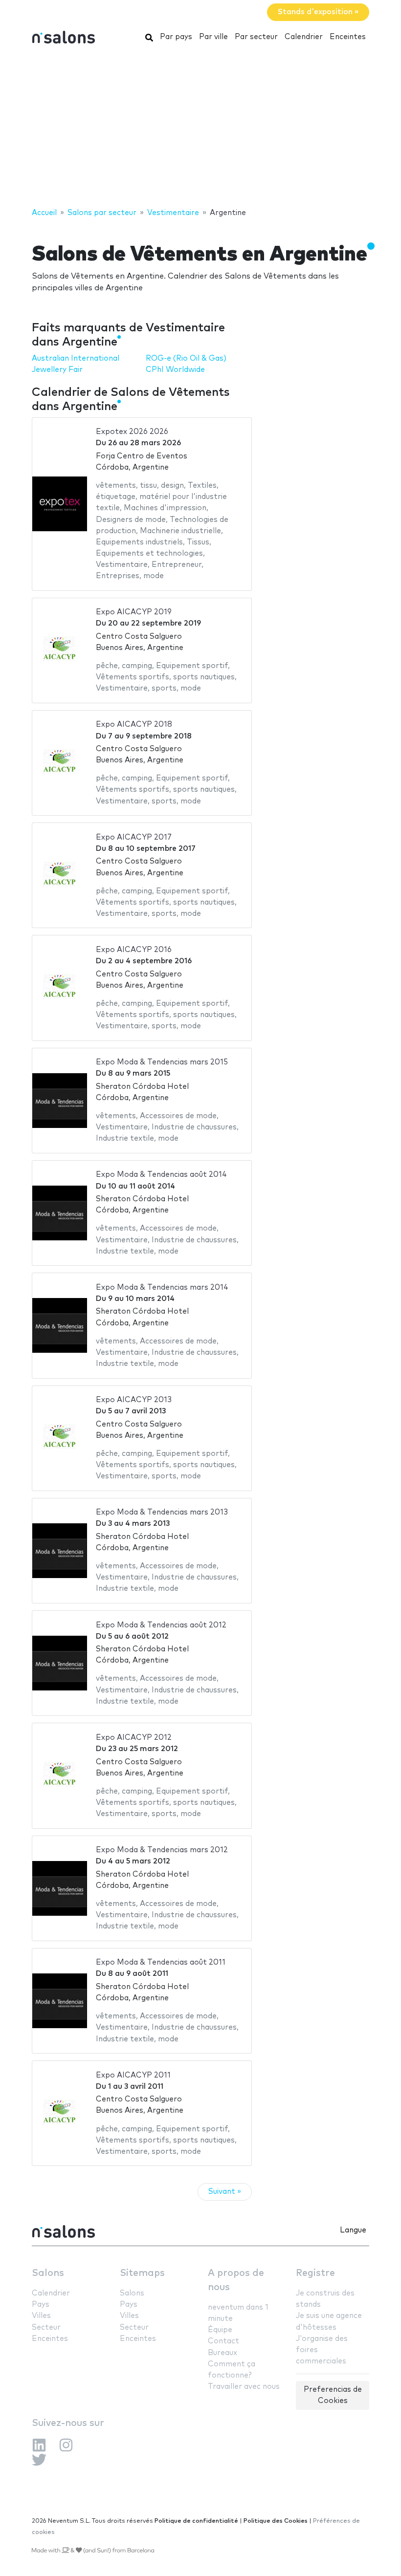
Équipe (220, 2330)
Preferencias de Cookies (333, 2395)
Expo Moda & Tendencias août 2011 (161, 1962)
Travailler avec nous (244, 2387)
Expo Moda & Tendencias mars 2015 (162, 1062)
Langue (353, 2230)
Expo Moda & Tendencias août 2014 (161, 1175)
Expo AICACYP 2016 (134, 950)
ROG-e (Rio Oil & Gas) (186, 358)
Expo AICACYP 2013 (134, 1400)
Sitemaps (142, 2273)
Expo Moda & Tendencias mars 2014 (162, 1288)
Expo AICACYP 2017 (134, 837)
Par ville (213, 37)
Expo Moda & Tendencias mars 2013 (162, 1512)
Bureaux (223, 2353)
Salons (48, 2273)
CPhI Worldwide (175, 370)
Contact (223, 2341)
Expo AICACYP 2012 (134, 1738)
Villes (41, 2316)
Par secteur (256, 37)
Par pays (176, 37)
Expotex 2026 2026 (132, 432)
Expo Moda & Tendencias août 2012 (161, 1625)
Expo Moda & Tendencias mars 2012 (162, 1850)
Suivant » (225, 2192)
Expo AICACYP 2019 (134, 612)
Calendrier (304, 37)
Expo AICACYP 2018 (134, 725)
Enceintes (348, 37)
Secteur (46, 2327)
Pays (41, 2305)
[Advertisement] (200, 129)
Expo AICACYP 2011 (133, 2075)
